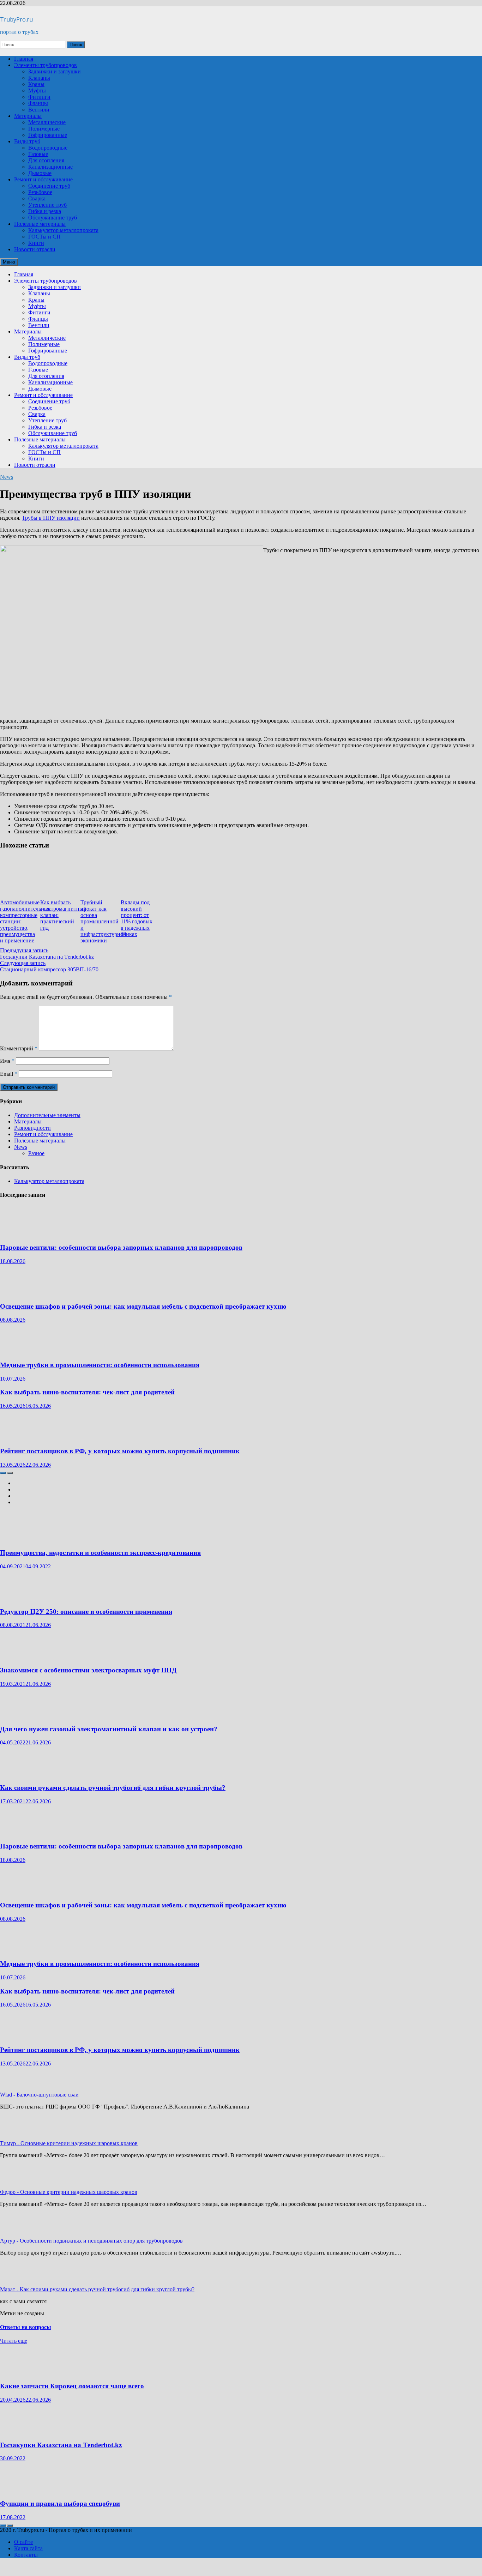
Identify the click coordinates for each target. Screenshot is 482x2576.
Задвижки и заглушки (55, 71)
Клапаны (39, 78)
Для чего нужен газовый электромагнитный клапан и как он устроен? (109, 1729)
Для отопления (46, 160)
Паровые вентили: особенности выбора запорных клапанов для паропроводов (121, 1247)
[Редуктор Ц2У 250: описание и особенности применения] (21, 1598)
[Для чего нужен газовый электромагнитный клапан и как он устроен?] (19, 1715)
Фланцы (38, 103)
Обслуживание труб (53, 218)
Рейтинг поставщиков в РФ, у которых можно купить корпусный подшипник (120, 1451)
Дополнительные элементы (47, 1115)
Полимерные (44, 129)
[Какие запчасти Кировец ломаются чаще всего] (21, 2372)
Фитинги (39, 97)
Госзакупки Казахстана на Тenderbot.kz (61, 2445)
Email (9, 1074)
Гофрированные (48, 135)
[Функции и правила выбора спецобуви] (21, 2490)
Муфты (37, 91)
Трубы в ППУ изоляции (51, 518)
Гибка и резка (45, 211)
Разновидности (32, 1128)
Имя (7, 1061)
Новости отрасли (35, 249)
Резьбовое (40, 192)
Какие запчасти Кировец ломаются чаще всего (72, 2386)
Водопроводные (48, 148)
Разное (36, 1153)
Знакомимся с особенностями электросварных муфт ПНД (88, 1670)
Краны (36, 84)
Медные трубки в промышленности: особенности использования (100, 1365)
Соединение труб (49, 186)
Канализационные (50, 167)
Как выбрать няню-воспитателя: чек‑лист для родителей (87, 1392)
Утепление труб (47, 205)
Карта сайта (28, 2548)
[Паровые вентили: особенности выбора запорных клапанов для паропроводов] (21, 1234)
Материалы (28, 116)
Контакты (26, 2555)
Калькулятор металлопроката (63, 230)
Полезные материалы (40, 224)
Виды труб (27, 141)
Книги (36, 243)
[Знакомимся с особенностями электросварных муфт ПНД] (21, 1656)
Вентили (39, 110)
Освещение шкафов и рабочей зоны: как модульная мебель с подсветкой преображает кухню (143, 1306)
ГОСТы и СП (44, 237)
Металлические (47, 122)
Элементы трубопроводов (46, 65)
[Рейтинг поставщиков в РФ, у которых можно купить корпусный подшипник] (21, 1437)
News (7, 477)
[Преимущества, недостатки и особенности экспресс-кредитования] (21, 1539)
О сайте (23, 2542)
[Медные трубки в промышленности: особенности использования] (21, 1351)
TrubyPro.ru (16, 19)
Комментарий (19, 1048)
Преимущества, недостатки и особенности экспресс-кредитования (100, 1553)
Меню (9, 262)
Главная (24, 59)
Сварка (37, 198)
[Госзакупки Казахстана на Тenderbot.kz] (21, 2431)
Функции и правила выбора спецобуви (60, 2503)
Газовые (38, 154)
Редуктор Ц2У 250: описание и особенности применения (86, 1612)
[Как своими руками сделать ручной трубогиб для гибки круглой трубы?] (21, 1774)
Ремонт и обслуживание (43, 179)
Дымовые (40, 173)
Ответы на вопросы (26, 2327)
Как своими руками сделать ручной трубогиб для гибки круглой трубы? (113, 1788)
